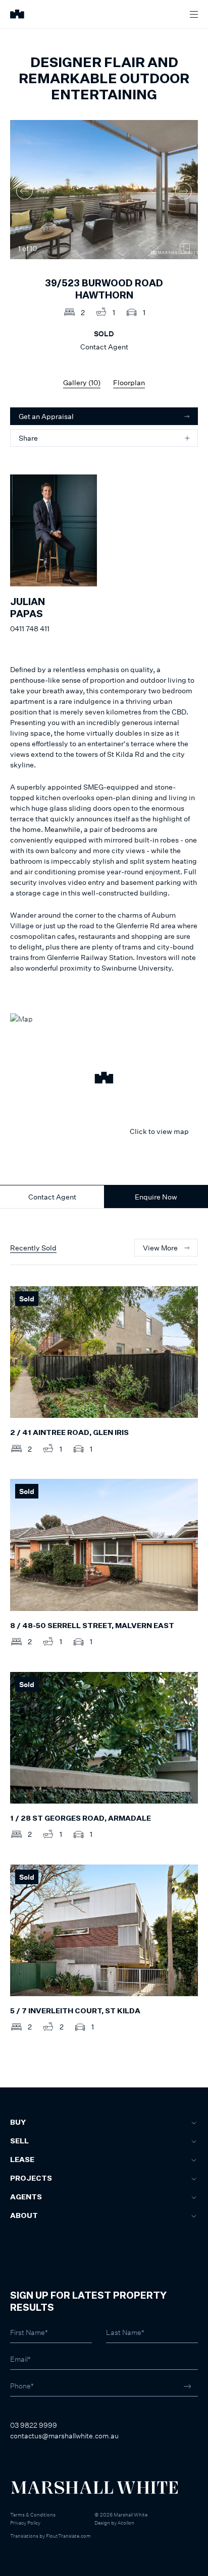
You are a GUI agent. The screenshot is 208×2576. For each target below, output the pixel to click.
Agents (26, 2197)
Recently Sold (33, 1248)
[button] (104, 1079)
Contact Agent (52, 1197)
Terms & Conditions (33, 2514)
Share (28, 438)
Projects (31, 2179)
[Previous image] (24, 191)
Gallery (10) (82, 382)
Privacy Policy (25, 2523)
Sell (19, 2141)
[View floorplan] (185, 249)
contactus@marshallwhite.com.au (64, 2436)
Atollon (126, 2523)
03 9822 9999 (34, 2425)
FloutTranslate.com (68, 2536)
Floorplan (129, 382)
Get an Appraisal (46, 416)
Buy (18, 2123)
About (24, 2216)
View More (160, 1248)
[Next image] (184, 191)
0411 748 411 (30, 628)
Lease (22, 2160)
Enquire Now (156, 1197)
